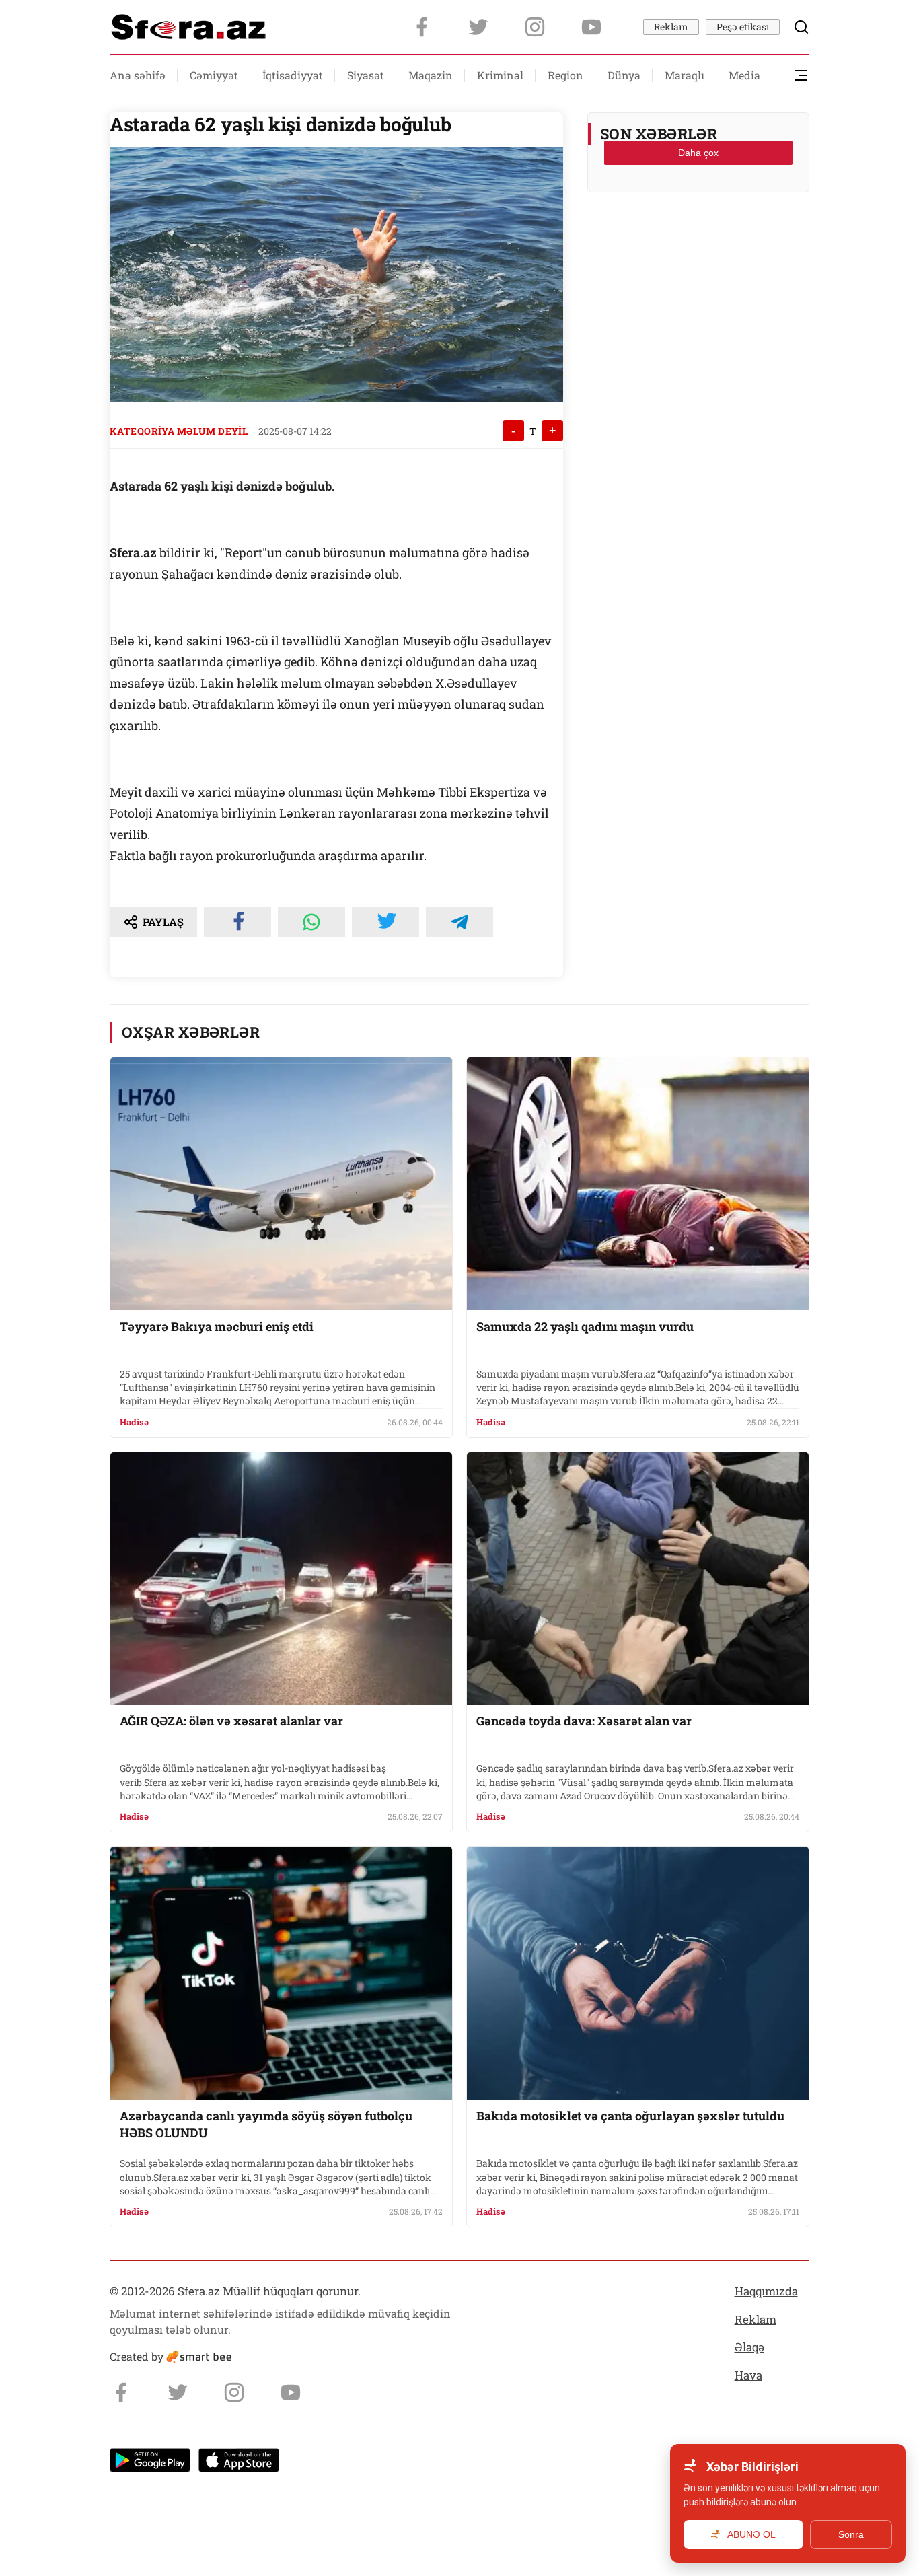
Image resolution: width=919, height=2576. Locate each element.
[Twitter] (478, 27)
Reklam (671, 27)
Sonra (851, 2534)
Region (565, 75)
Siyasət (366, 75)
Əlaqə (749, 2347)
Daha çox (698, 153)
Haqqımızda (766, 2291)
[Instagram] (535, 27)
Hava (748, 2375)
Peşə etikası (743, 27)
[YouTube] (591, 27)
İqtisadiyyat (293, 75)
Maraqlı (685, 75)
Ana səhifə (138, 75)
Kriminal (500, 75)
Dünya (624, 75)
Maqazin (431, 75)
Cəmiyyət (214, 75)
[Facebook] (422, 27)
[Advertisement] (698, 236)
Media (744, 75)
